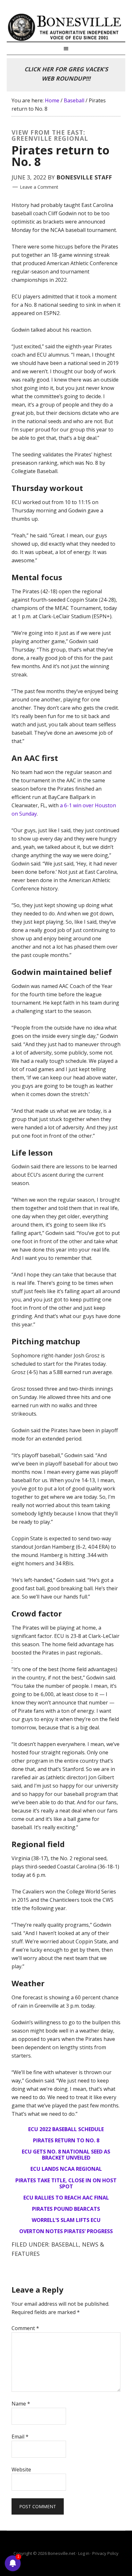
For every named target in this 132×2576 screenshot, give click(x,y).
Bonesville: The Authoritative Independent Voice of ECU (66, 27)
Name (21, 2404)
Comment (25, 2328)
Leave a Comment (39, 187)
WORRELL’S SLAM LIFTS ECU (66, 2220)
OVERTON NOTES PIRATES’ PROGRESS (66, 2231)
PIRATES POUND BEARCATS (66, 2209)
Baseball (65, 2244)
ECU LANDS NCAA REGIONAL (66, 2169)
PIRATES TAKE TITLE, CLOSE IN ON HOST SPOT (66, 2183)
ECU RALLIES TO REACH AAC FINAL (66, 2198)
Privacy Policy (105, 2553)
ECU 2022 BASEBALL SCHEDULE (66, 2129)
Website (21, 2469)
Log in (84, 2553)
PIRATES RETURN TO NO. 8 (66, 2140)
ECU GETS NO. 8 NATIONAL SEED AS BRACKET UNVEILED (66, 2155)
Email (20, 2437)
